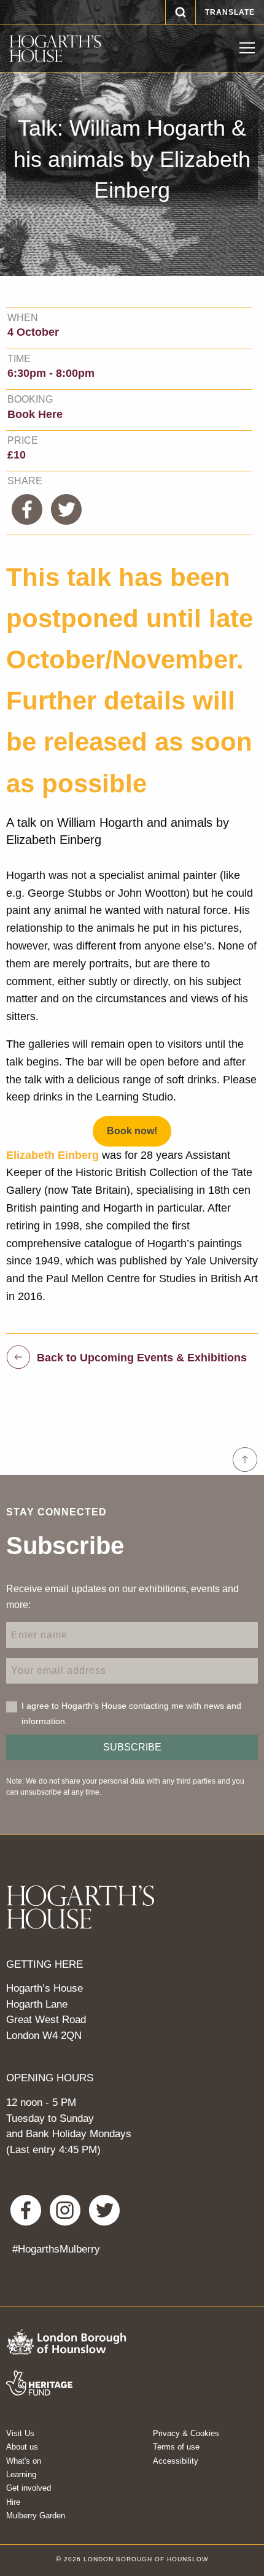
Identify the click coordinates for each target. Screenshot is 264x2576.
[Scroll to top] (245, 1460)
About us (22, 2447)
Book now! (132, 1131)
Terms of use (176, 2447)
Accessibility (176, 2461)
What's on (24, 2461)
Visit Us (20, 2433)
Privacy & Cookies (186, 2433)
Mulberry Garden (36, 2516)
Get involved (29, 2488)
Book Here (35, 414)
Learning (21, 2474)
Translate (230, 12)
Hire (13, 2502)
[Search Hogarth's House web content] (181, 12)
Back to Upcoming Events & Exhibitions (142, 1357)
